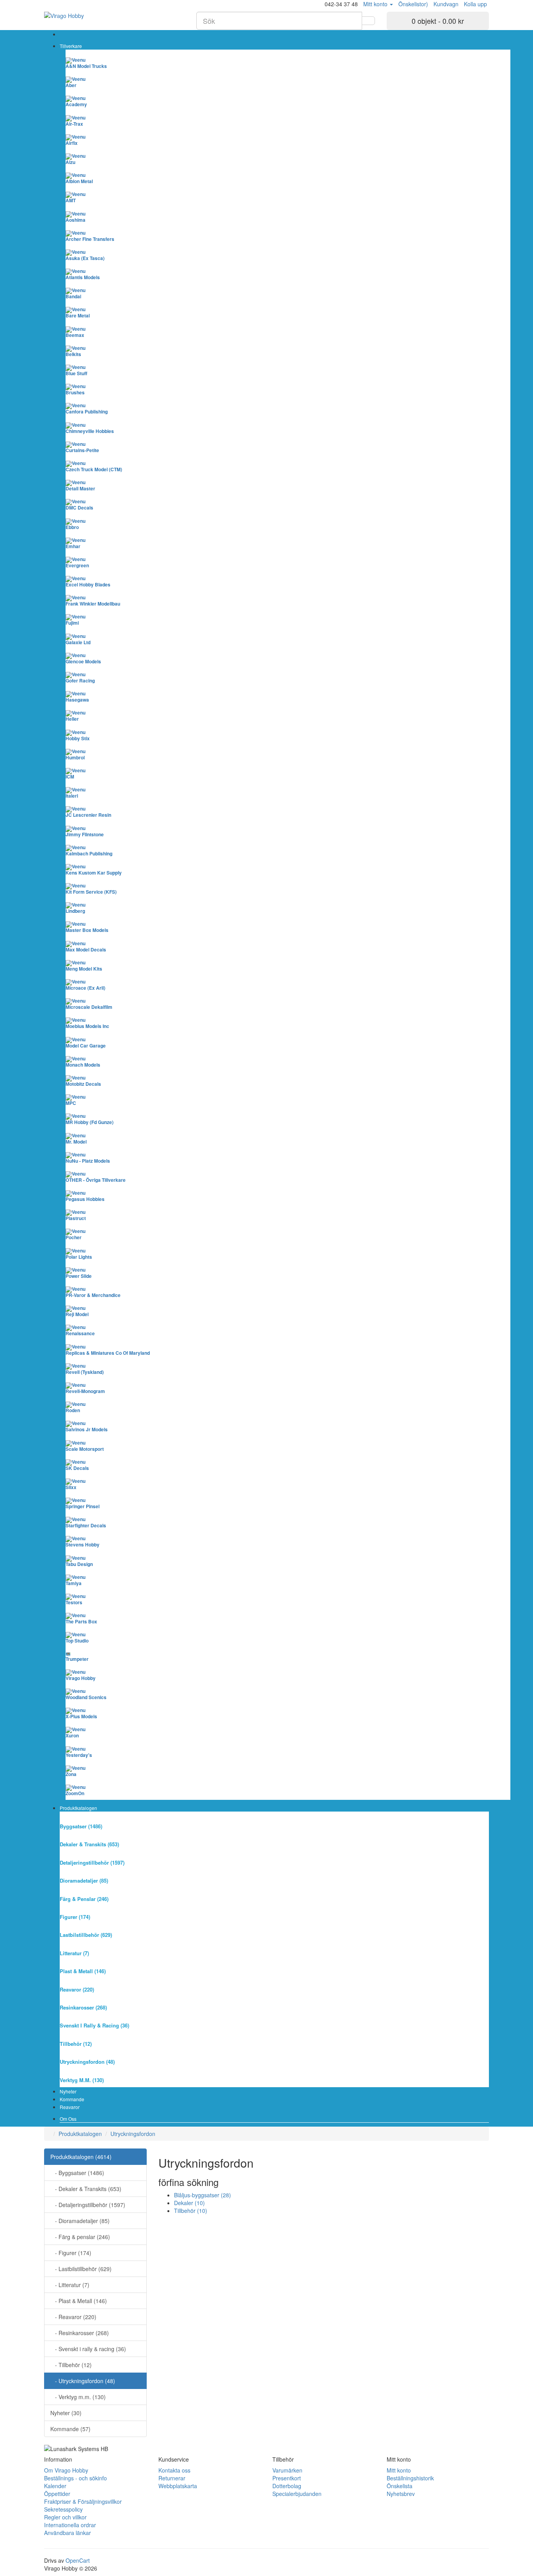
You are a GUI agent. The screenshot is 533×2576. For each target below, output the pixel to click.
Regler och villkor (65, 2517)
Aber (71, 85)
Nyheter (68, 2091)
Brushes (75, 392)
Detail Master (80, 488)
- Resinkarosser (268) (80, 2333)
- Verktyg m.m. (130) (78, 2397)
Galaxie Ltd (78, 642)
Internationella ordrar (70, 2525)
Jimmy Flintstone (85, 834)
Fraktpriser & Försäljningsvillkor (83, 2501)
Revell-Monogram (85, 1391)
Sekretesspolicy (63, 2509)
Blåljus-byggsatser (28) (203, 2195)
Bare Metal (78, 315)
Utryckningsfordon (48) (87, 2062)
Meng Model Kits (84, 969)
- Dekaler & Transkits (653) (86, 2189)
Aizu (70, 162)
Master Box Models (87, 930)
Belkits (73, 354)
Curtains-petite (82, 450)
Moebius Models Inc (87, 1026)
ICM (70, 777)
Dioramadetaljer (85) (84, 1880)
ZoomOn (75, 1793)
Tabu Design (79, 1564)
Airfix (72, 143)
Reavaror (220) (77, 1989)
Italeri (72, 796)
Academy (76, 104)
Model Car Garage (86, 1046)
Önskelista (400, 2486)
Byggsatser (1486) (81, 1826)
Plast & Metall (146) (83, 1971)
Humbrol (75, 757)
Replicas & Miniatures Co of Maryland (108, 1353)
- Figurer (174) (71, 2253)
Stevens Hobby (83, 1545)
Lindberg (75, 911)
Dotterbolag (287, 2486)
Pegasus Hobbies (85, 1199)
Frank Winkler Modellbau (93, 604)
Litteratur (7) (74, 1953)
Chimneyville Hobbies (90, 431)
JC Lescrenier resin (88, 815)
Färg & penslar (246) (84, 1899)
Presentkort (287, 2478)
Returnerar (172, 2478)
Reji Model (77, 1314)
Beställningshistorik (410, 2478)
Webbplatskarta (178, 2486)
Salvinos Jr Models (87, 1429)
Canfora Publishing (87, 412)
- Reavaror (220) (73, 2317)
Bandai (73, 296)
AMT (71, 200)
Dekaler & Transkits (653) (89, 1844)
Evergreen (77, 565)
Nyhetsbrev (401, 2494)
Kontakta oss (174, 2470)
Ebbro (72, 527)
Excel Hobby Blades (88, 584)
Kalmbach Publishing (89, 853)
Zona (71, 1774)
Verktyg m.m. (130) (82, 2080)
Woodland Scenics (86, 1697)
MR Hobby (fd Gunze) (90, 1122)
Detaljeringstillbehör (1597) (92, 1863)
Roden (73, 1410)
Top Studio (77, 1641)
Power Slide (79, 1276)
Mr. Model (76, 1142)
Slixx (71, 1487)
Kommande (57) (70, 2429)
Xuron (72, 1735)
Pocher (74, 1237)
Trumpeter (77, 1659)
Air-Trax (74, 124)
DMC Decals (79, 508)
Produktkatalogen (78, 1808)
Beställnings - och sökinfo (76, 2478)
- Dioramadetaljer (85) (80, 2221)
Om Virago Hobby (66, 2470)
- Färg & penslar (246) (80, 2237)
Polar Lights (79, 1257)
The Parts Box (81, 1621)
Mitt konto (399, 2470)
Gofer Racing (80, 681)
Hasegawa (77, 700)
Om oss (68, 2119)
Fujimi (72, 623)
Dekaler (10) (189, 2203)
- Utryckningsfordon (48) (83, 2381)
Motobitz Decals (83, 1084)
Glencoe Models (83, 661)
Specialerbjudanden (297, 2494)
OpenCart (78, 2560)
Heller (72, 719)
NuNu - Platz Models (88, 1161)
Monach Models (83, 1065)
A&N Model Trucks (86, 66)
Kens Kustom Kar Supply (94, 873)
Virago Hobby (81, 1678)
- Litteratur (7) (70, 2285)
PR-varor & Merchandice (93, 1295)
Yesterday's (79, 1755)
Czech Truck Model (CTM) (94, 469)
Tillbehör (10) (191, 2211)
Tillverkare (71, 46)
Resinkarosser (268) (83, 2007)
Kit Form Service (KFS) (91, 892)
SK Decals (77, 1468)
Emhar (73, 546)
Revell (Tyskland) (85, 1372)
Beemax (75, 335)
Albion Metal (79, 181)
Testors (74, 1602)
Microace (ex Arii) (85, 988)
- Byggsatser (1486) (77, 2173)
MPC (71, 1103)
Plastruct (76, 1218)
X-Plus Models (81, 1716)
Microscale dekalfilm (89, 1007)
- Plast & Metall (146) (79, 2301)
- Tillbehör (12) (71, 2365)
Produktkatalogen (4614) (81, 2157)
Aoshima (76, 220)
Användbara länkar (68, 2533)
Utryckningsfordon (133, 2134)
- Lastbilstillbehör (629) (81, 2269)
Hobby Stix (78, 738)
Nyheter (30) (66, 2413)
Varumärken (287, 2470)
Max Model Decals (86, 950)
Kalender (55, 2486)
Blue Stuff (76, 373)
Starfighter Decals (86, 1525)
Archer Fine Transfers (90, 239)
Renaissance (80, 1333)
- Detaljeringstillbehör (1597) (88, 2205)
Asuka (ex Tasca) (85, 258)
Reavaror (70, 2107)
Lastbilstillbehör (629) (86, 1935)
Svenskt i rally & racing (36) (94, 2025)
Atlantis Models (83, 277)
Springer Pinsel (83, 1506)
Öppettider (57, 2494)
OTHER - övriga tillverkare (96, 1180)
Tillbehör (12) (76, 2044)
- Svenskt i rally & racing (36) (88, 2349)
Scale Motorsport (85, 1449)
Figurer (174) (75, 1917)
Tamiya (74, 1583)
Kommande (72, 2099)
